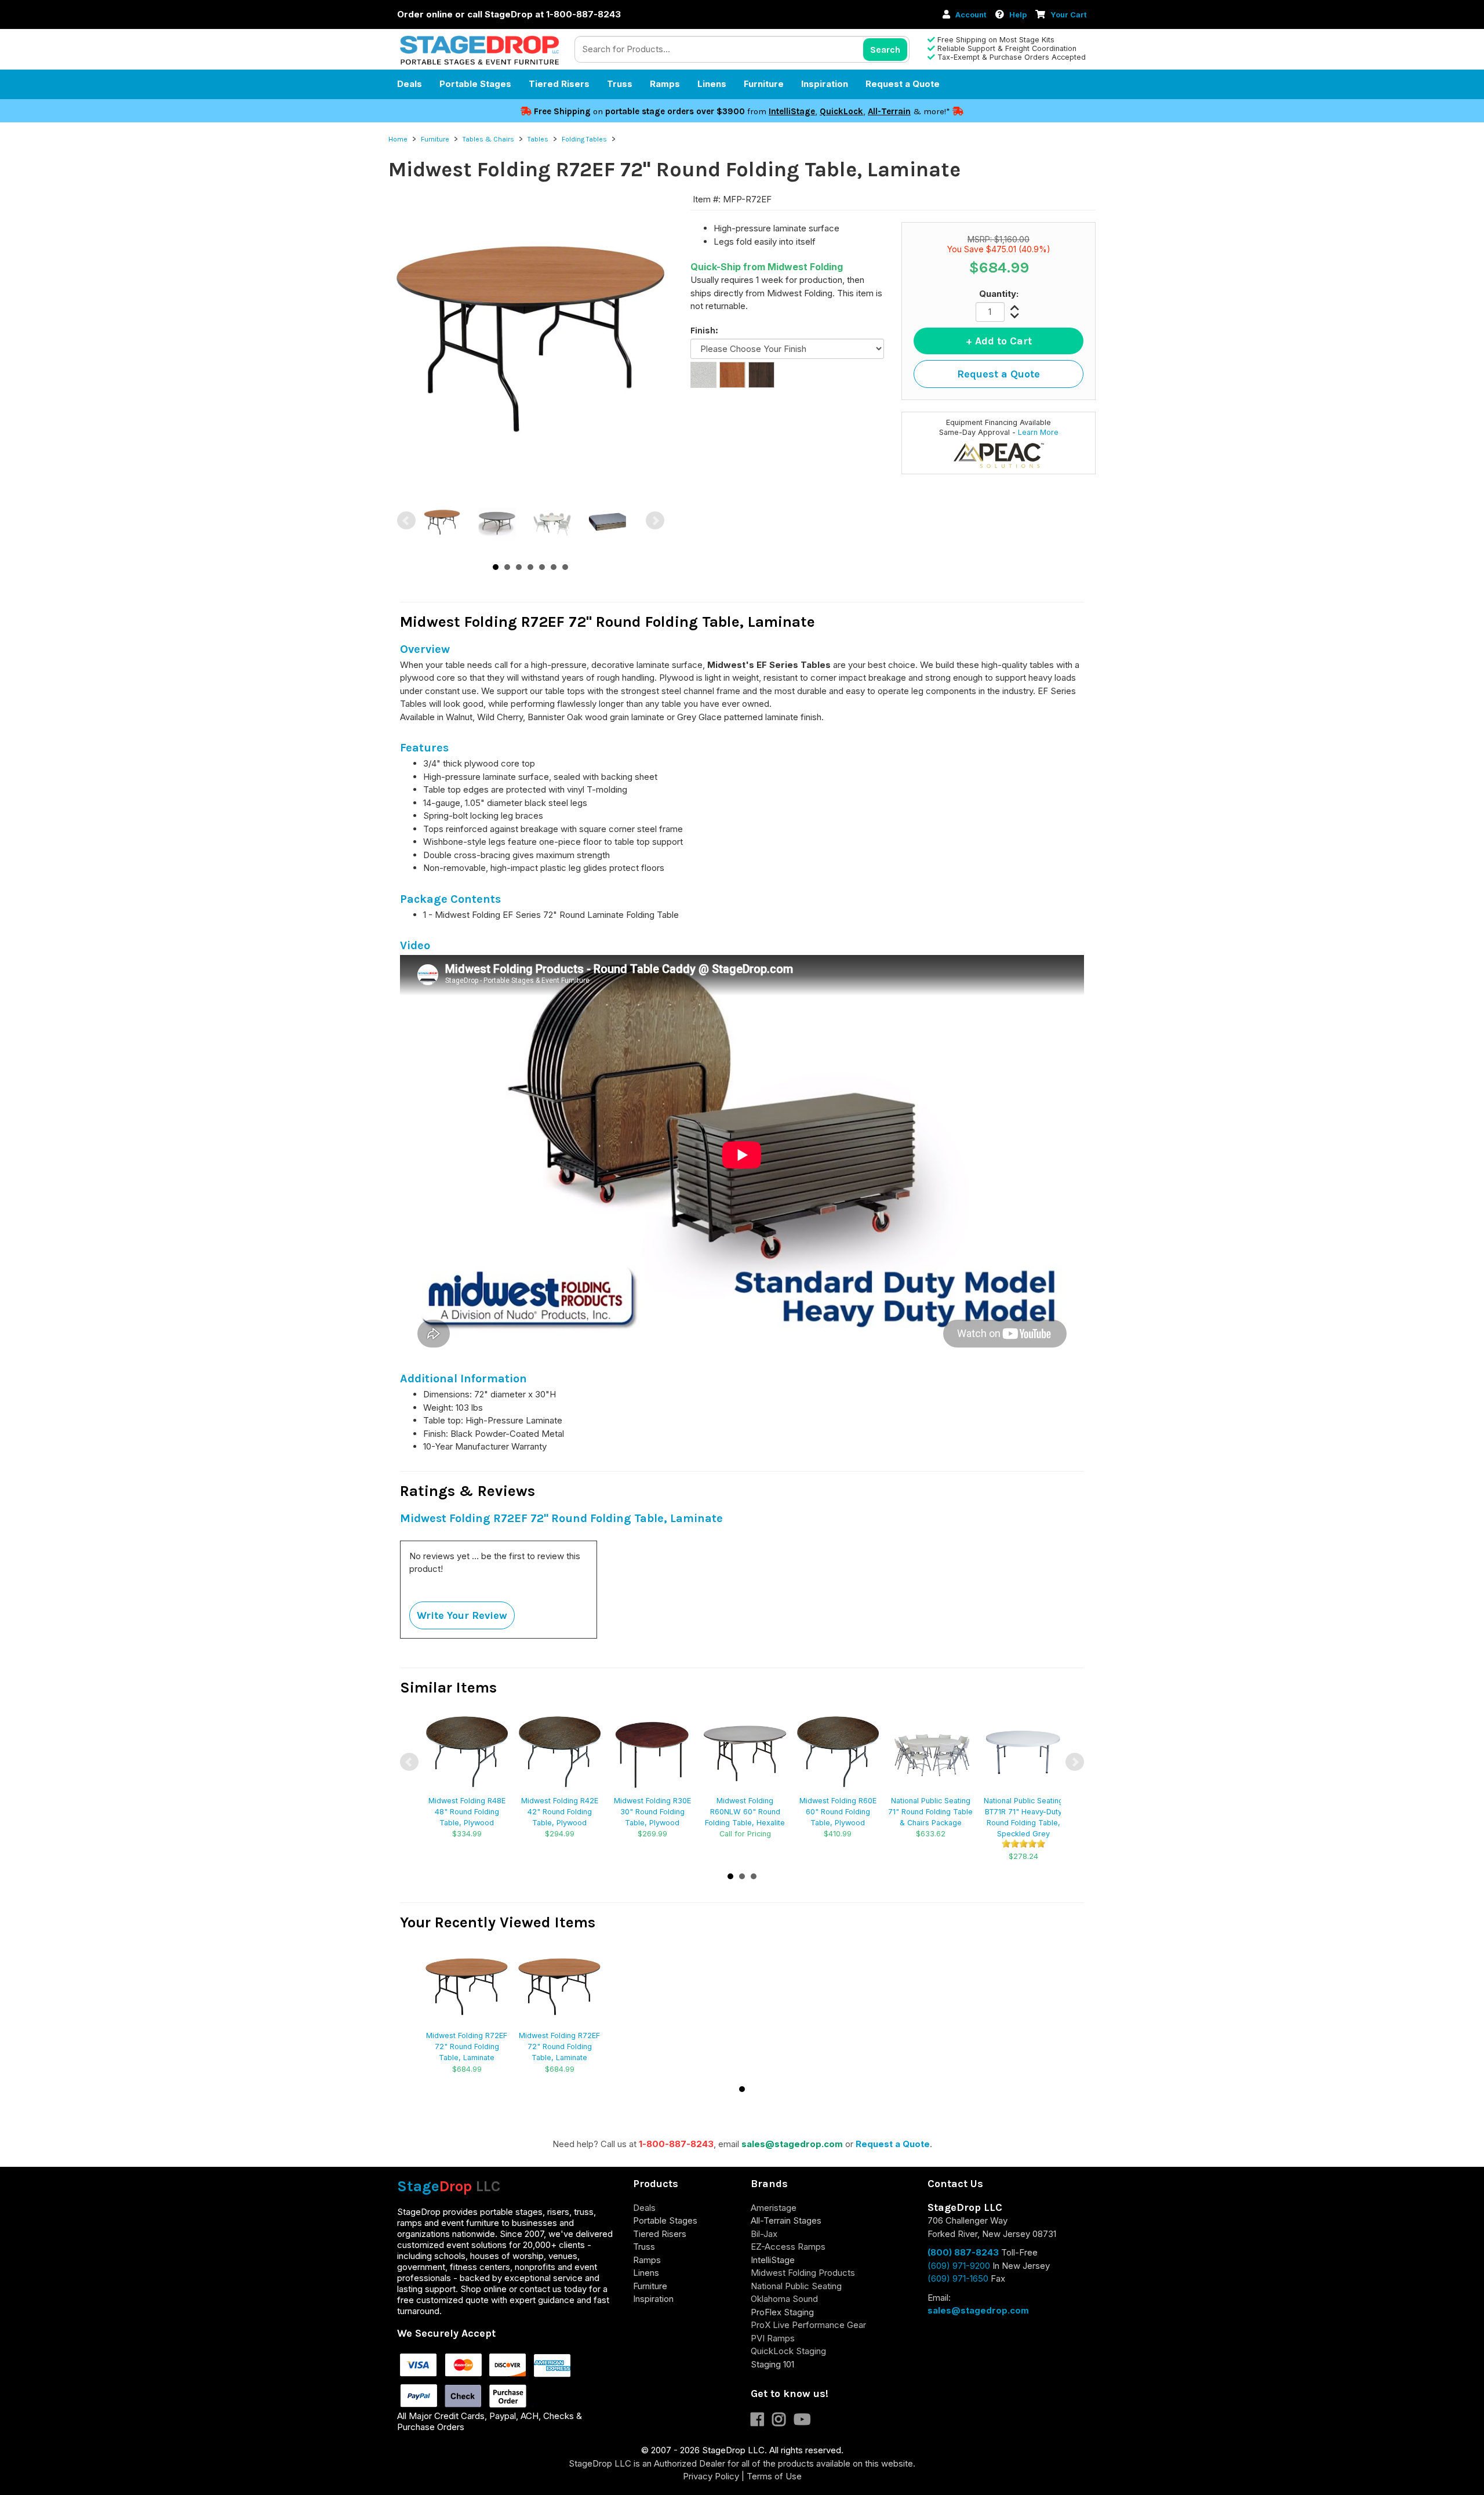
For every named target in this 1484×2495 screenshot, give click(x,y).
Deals (410, 84)
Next (655, 521)
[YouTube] (805, 2422)
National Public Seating (796, 2286)
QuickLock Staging (788, 2351)
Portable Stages (475, 84)
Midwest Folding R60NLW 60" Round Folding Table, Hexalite (745, 1812)
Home (398, 139)
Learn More (1038, 432)
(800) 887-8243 (963, 2252)
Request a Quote (903, 84)
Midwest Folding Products (803, 2273)
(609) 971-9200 (959, 2266)
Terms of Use (774, 2476)
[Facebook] (761, 2422)
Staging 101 (772, 2364)
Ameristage (774, 2208)
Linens (712, 84)
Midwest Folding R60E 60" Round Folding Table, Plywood (838, 1812)
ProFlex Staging (782, 2312)
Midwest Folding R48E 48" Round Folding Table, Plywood (467, 1812)
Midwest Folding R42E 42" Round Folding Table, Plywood (560, 1812)
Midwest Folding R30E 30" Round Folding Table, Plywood (652, 1812)
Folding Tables (584, 139)
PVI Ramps (773, 2338)
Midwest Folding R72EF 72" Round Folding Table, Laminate (467, 2047)
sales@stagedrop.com (792, 2144)
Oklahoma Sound (784, 2299)
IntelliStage (792, 111)
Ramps (665, 84)
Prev (406, 521)
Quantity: (999, 294)
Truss (620, 84)
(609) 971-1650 (958, 2278)
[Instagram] (783, 2422)
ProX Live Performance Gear (808, 2325)
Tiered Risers (559, 84)
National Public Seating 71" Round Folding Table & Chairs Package (930, 1812)
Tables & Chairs (488, 139)
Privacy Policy (711, 2476)
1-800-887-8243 (676, 2144)
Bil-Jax (764, 2234)
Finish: (704, 330)
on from (651, 111)
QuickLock (841, 111)
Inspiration (825, 84)
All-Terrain (889, 111)
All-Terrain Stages (786, 2220)
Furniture (764, 84)
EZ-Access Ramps (788, 2247)
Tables (538, 139)
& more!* (932, 111)
